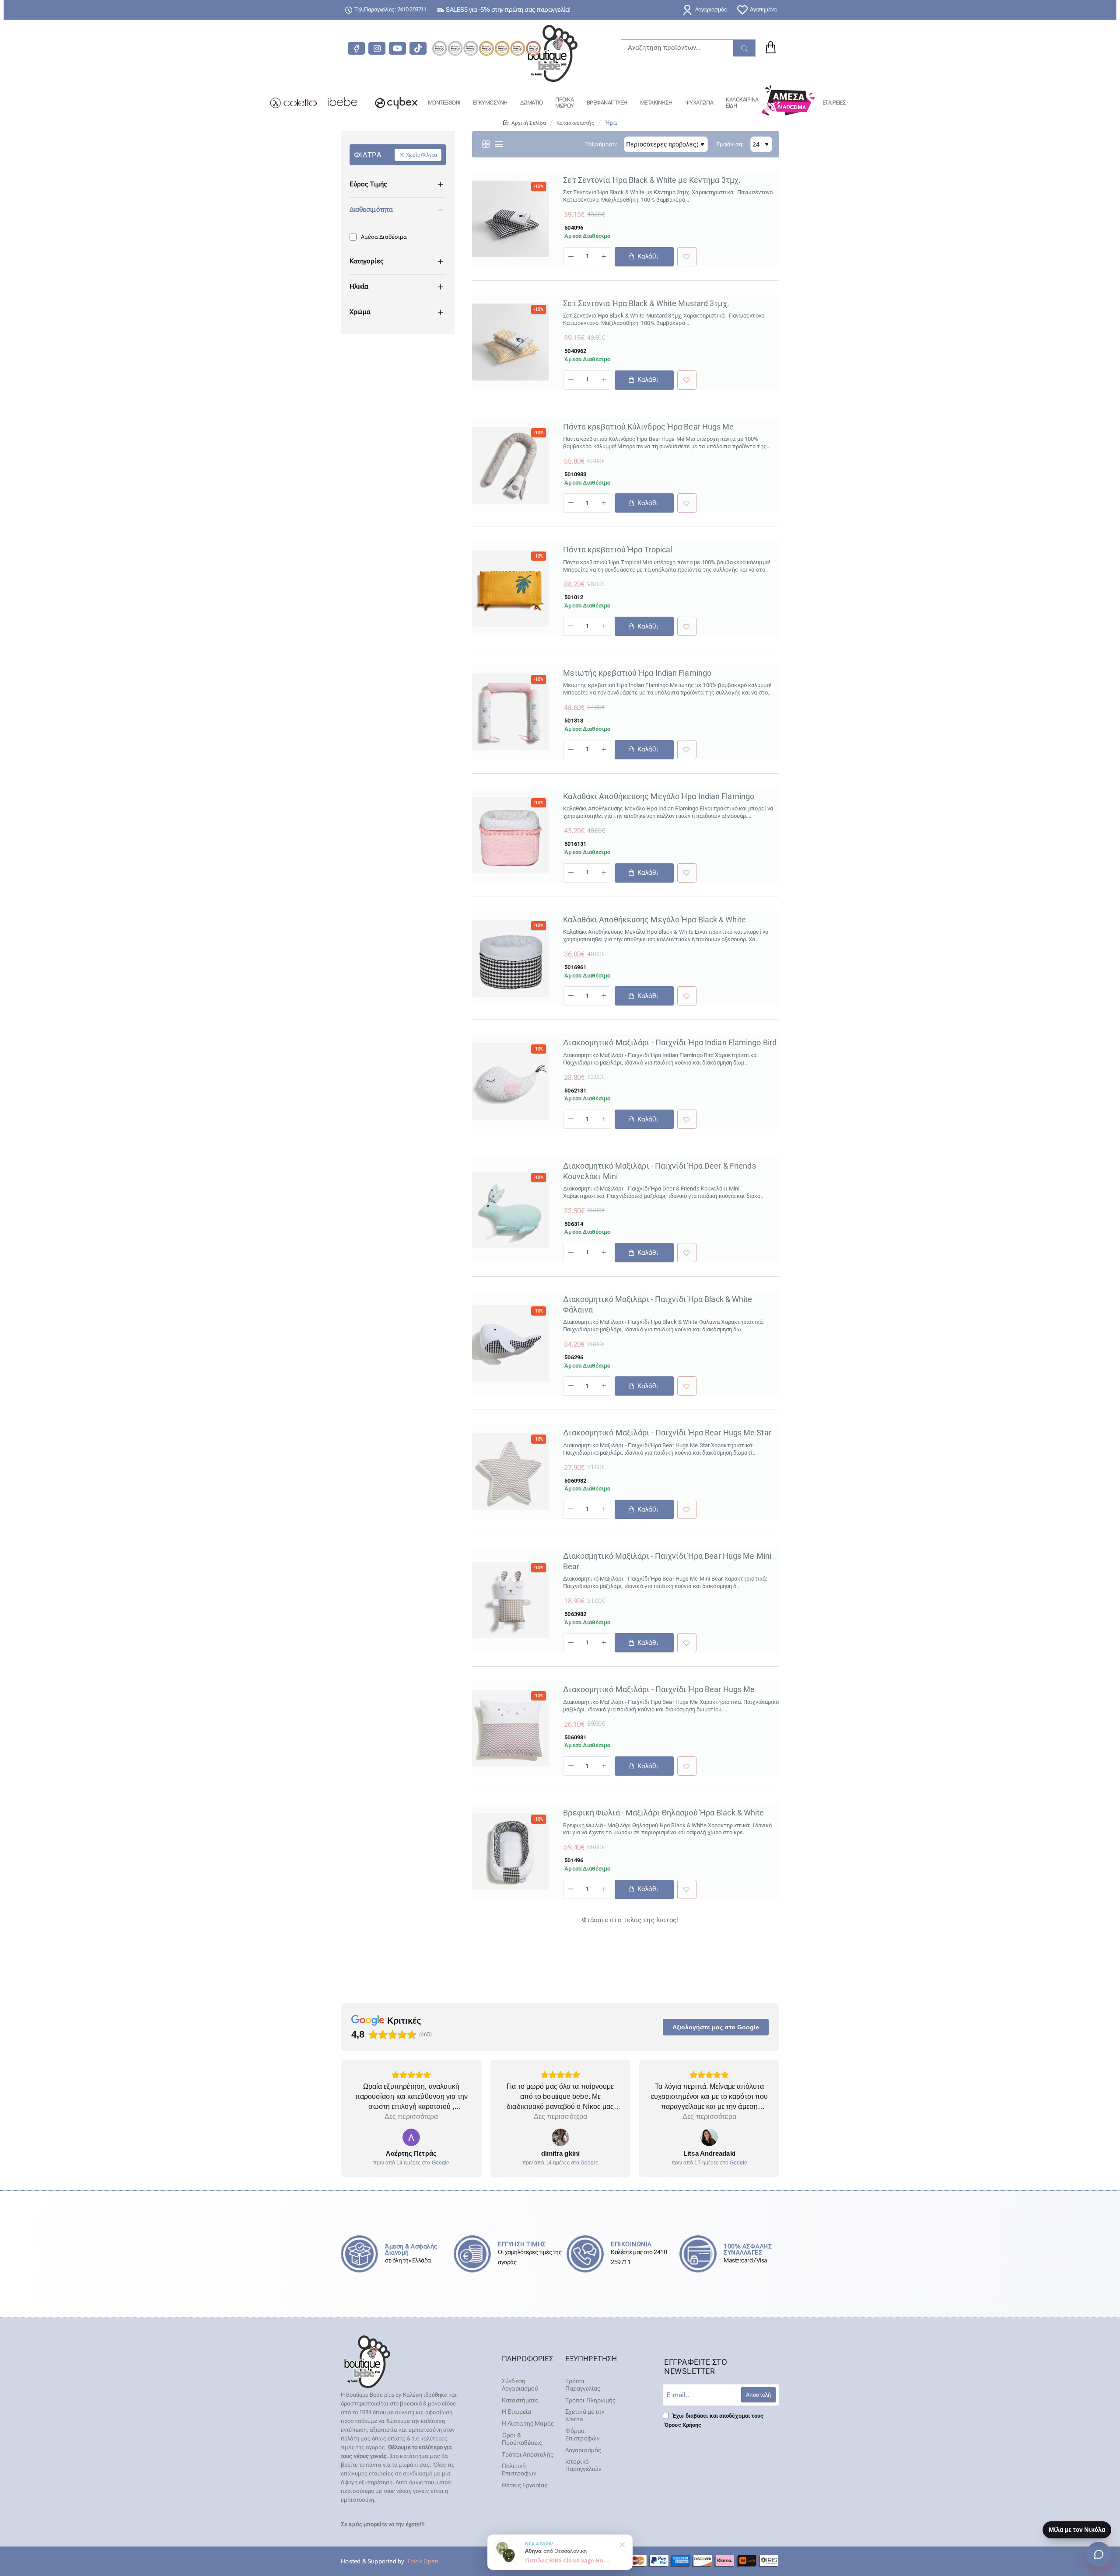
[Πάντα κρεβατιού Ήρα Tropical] (510, 588)
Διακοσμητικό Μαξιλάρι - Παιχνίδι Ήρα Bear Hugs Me (659, 1689)
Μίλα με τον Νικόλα (1077, 2530)
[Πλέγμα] (486, 144)
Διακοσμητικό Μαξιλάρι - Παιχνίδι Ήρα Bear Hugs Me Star (667, 1433)
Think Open (422, 2561)
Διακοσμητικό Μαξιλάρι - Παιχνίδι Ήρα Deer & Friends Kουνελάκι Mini (660, 1171)
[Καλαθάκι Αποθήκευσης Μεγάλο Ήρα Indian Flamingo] (510, 835)
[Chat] (1099, 2555)
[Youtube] (397, 48)
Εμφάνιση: (730, 144)
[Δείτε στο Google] (411, 2137)
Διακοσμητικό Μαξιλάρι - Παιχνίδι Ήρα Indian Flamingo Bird (670, 1042)
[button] (644, 257)
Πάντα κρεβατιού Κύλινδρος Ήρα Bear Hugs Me (648, 427)
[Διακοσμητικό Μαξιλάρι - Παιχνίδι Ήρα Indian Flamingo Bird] (510, 1081)
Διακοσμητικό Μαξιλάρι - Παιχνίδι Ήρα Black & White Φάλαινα (658, 1304)
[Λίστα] (499, 144)
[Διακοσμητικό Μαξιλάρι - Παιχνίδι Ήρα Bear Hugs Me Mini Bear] (510, 1600)
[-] (571, 257)
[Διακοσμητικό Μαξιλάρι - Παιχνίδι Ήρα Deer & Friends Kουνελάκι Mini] (510, 1210)
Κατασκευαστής (575, 123)
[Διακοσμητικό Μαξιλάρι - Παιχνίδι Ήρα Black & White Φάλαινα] (510, 1343)
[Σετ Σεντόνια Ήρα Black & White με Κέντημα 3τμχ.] (510, 219)
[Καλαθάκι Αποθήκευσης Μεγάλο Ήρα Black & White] (510, 958)
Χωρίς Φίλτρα (422, 155)
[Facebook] (356, 48)
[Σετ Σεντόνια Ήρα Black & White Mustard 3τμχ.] (510, 342)
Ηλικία (359, 286)
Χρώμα (360, 312)
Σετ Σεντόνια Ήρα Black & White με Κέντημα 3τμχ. (652, 180)
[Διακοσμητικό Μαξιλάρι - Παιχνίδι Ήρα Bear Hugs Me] (510, 1728)
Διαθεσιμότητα (371, 209)
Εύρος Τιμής (368, 184)
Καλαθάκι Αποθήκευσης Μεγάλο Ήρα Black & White (654, 920)
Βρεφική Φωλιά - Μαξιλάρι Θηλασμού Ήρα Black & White (663, 1813)
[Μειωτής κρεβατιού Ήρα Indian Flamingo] (510, 712)
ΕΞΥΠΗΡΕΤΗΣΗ (591, 2359)
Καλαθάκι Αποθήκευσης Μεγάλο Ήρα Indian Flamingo (659, 796)
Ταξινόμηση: (601, 144)
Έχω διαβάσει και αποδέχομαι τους (714, 2420)
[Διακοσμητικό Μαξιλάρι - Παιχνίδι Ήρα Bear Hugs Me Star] (510, 1471)
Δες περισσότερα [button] (411, 2117)
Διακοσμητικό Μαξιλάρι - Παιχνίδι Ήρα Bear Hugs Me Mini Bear (667, 1561)
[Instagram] (377, 48)
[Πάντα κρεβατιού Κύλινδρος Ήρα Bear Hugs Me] (510, 465)
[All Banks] (692, 2561)
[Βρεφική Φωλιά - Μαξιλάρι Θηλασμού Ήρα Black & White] (510, 1852)
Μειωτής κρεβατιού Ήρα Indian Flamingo (637, 673)
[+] (603, 257)
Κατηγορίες (367, 261)
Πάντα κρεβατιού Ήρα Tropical (618, 550)
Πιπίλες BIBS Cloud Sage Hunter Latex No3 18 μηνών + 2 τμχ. (569, 2553)
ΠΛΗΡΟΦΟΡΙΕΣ (528, 2359)
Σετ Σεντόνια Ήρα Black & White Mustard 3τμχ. (646, 303)
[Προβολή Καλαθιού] (770, 48)
